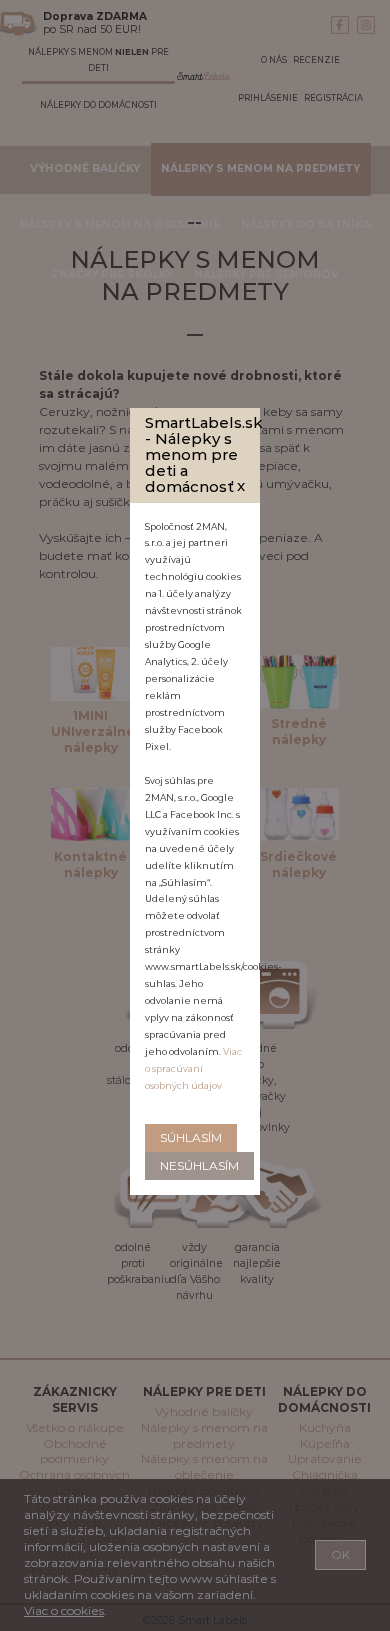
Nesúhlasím (199, 1165)
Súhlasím (191, 1137)
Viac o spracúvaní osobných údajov (193, 1068)
